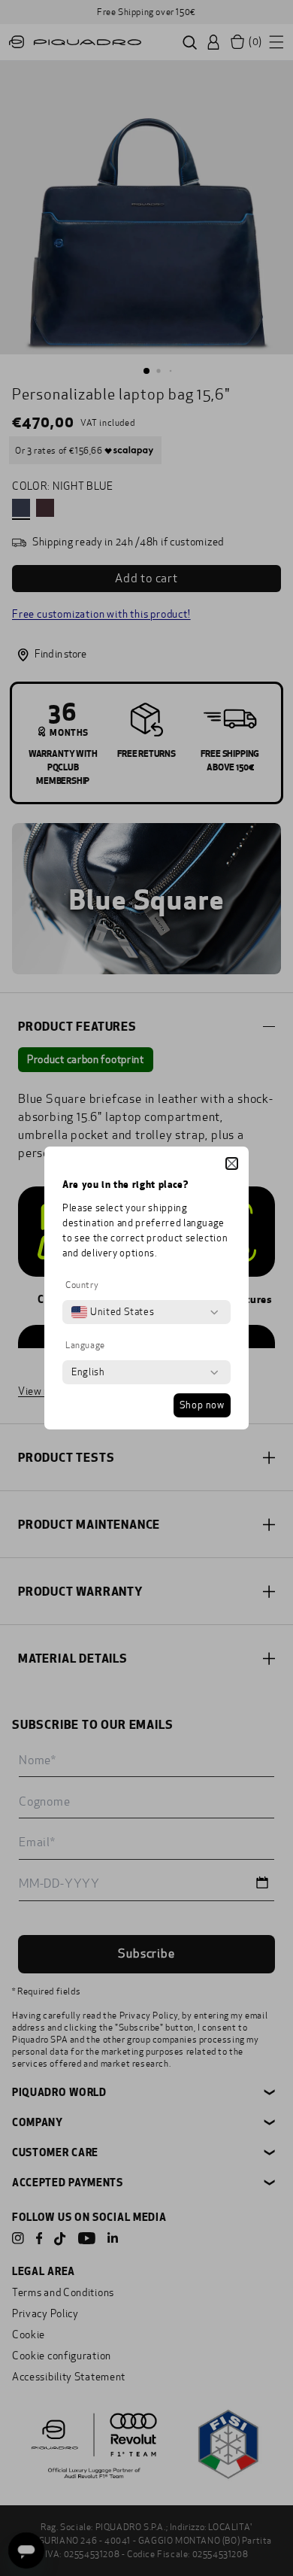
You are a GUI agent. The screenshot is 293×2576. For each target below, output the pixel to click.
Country (82, 1285)
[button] (232, 1163)
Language (85, 1345)
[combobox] (113, 1312)
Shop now (202, 1405)
